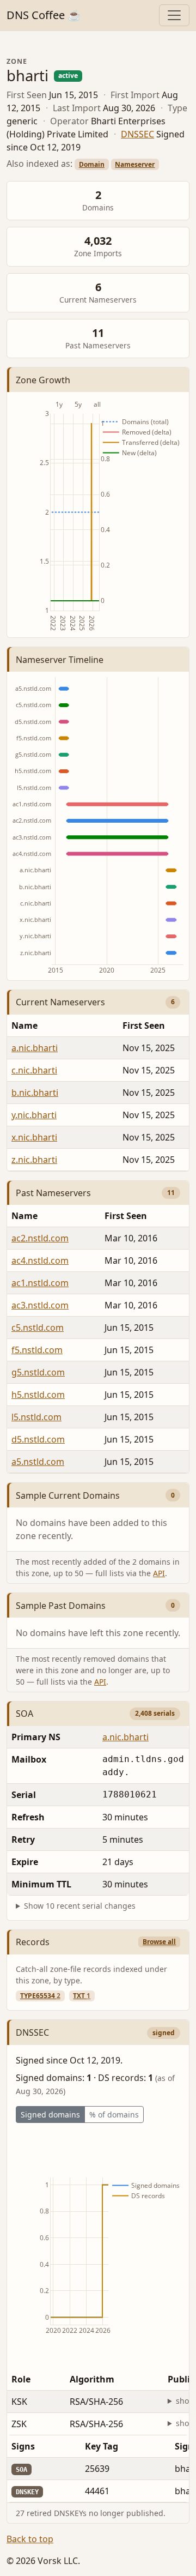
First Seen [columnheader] (126, 1216)
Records (33, 1942)
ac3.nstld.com (40, 1305)
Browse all (159, 1942)
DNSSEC (137, 134)
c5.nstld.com (38, 1328)
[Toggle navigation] (174, 15)
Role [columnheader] (21, 2379)
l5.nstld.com (36, 1417)
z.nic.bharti (34, 1160)
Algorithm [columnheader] (92, 2379)
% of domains (114, 2115)
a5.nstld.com (38, 1462)
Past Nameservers (53, 1193)
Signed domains (50, 2115)
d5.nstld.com (38, 1439)
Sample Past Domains (61, 1606)
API (159, 1573)
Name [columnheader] (24, 1025)
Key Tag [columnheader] (102, 2446)
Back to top (30, 2539)
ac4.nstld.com (40, 1260)
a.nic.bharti (35, 1048)
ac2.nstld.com (40, 1238)
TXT (82, 1996)
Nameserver (135, 164)
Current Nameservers (60, 1002)
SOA (24, 1714)
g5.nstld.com (38, 1372)
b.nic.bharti (35, 1093)
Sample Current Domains (68, 1495)
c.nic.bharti (34, 1070)
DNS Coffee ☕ (44, 15)
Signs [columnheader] (23, 2446)
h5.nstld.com (38, 1395)
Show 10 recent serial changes (80, 1906)
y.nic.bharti (34, 1115)
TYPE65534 (40, 1996)
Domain (92, 164)
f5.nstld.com (37, 1350)
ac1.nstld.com (40, 1283)
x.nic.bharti (34, 1137)
